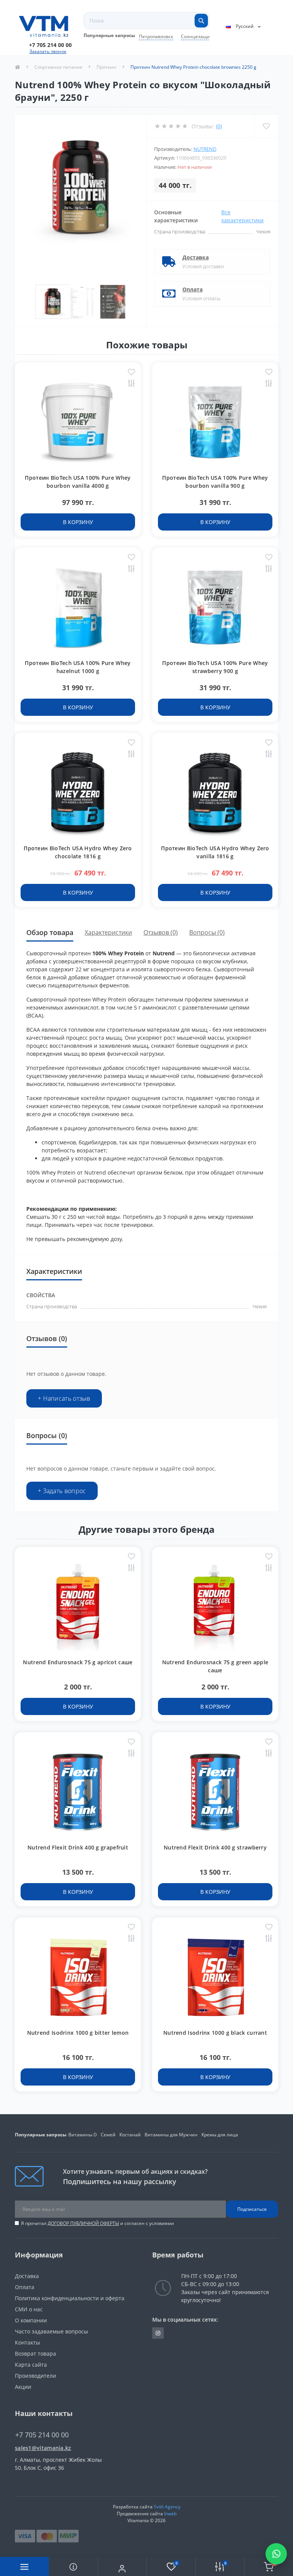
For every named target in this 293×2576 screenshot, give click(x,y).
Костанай (130, 2135)
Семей (108, 2135)
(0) (219, 126)
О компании (31, 2320)
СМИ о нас (29, 2309)
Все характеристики (242, 216)
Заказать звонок (48, 51)
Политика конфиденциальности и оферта (70, 2298)
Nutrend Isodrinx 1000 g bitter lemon (78, 2033)
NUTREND (205, 149)
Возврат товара (35, 2354)
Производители (35, 2376)
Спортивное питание (58, 67)
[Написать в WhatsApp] (276, 2554)
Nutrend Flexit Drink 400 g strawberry (215, 1847)
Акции (23, 2387)
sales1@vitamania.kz (43, 2448)
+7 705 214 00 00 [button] (42, 2435)
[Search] (201, 21)
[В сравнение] (131, 384)
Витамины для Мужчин (171, 2135)
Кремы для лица (220, 2135)
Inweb (170, 2514)
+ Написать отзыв (64, 1398)
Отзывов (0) (161, 932)
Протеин (106, 67)
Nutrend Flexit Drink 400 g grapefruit (78, 1847)
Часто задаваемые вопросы (52, 2331)
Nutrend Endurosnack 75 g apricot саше (78, 1662)
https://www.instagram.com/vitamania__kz (158, 2333)
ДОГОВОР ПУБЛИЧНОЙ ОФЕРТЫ (83, 2223)
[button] (50, 45)
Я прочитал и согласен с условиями (97, 2223)
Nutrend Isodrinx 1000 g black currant (215, 2033)
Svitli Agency (167, 2507)
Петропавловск (156, 36)
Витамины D (83, 2135)
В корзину (78, 522)
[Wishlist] (266, 126)
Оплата (192, 289)
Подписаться (252, 2209)
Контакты (27, 2342)
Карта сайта (31, 2365)
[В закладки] (131, 373)
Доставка (196, 257)
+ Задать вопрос (62, 1491)
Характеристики (108, 932)
